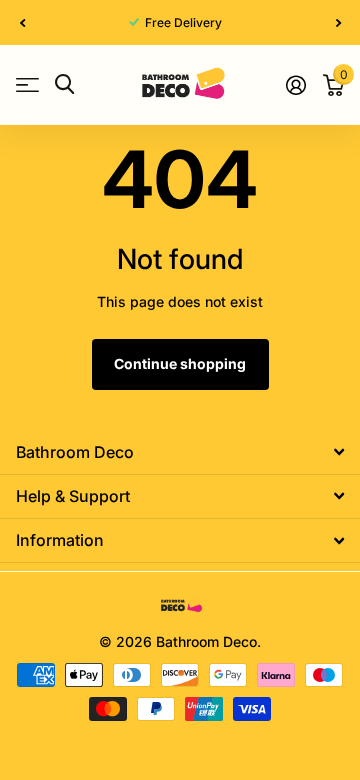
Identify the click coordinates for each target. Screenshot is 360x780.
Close (180, 451)
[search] (64, 84)
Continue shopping (180, 363)
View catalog (27, 84)
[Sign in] (295, 85)
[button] (22, 22)
